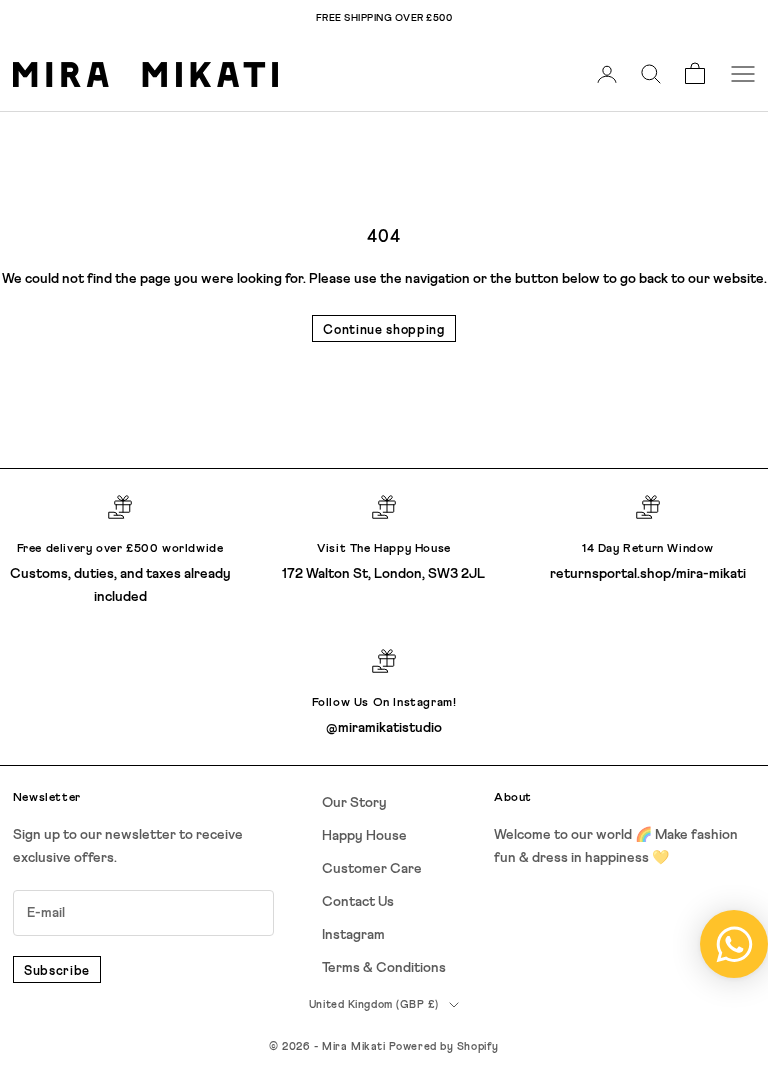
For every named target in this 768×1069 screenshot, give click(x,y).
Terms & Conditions (384, 968)
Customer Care (372, 869)
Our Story (354, 803)
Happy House (364, 836)
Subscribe (57, 971)
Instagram (353, 935)
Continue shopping (383, 330)
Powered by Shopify (444, 1046)
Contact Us (358, 902)
